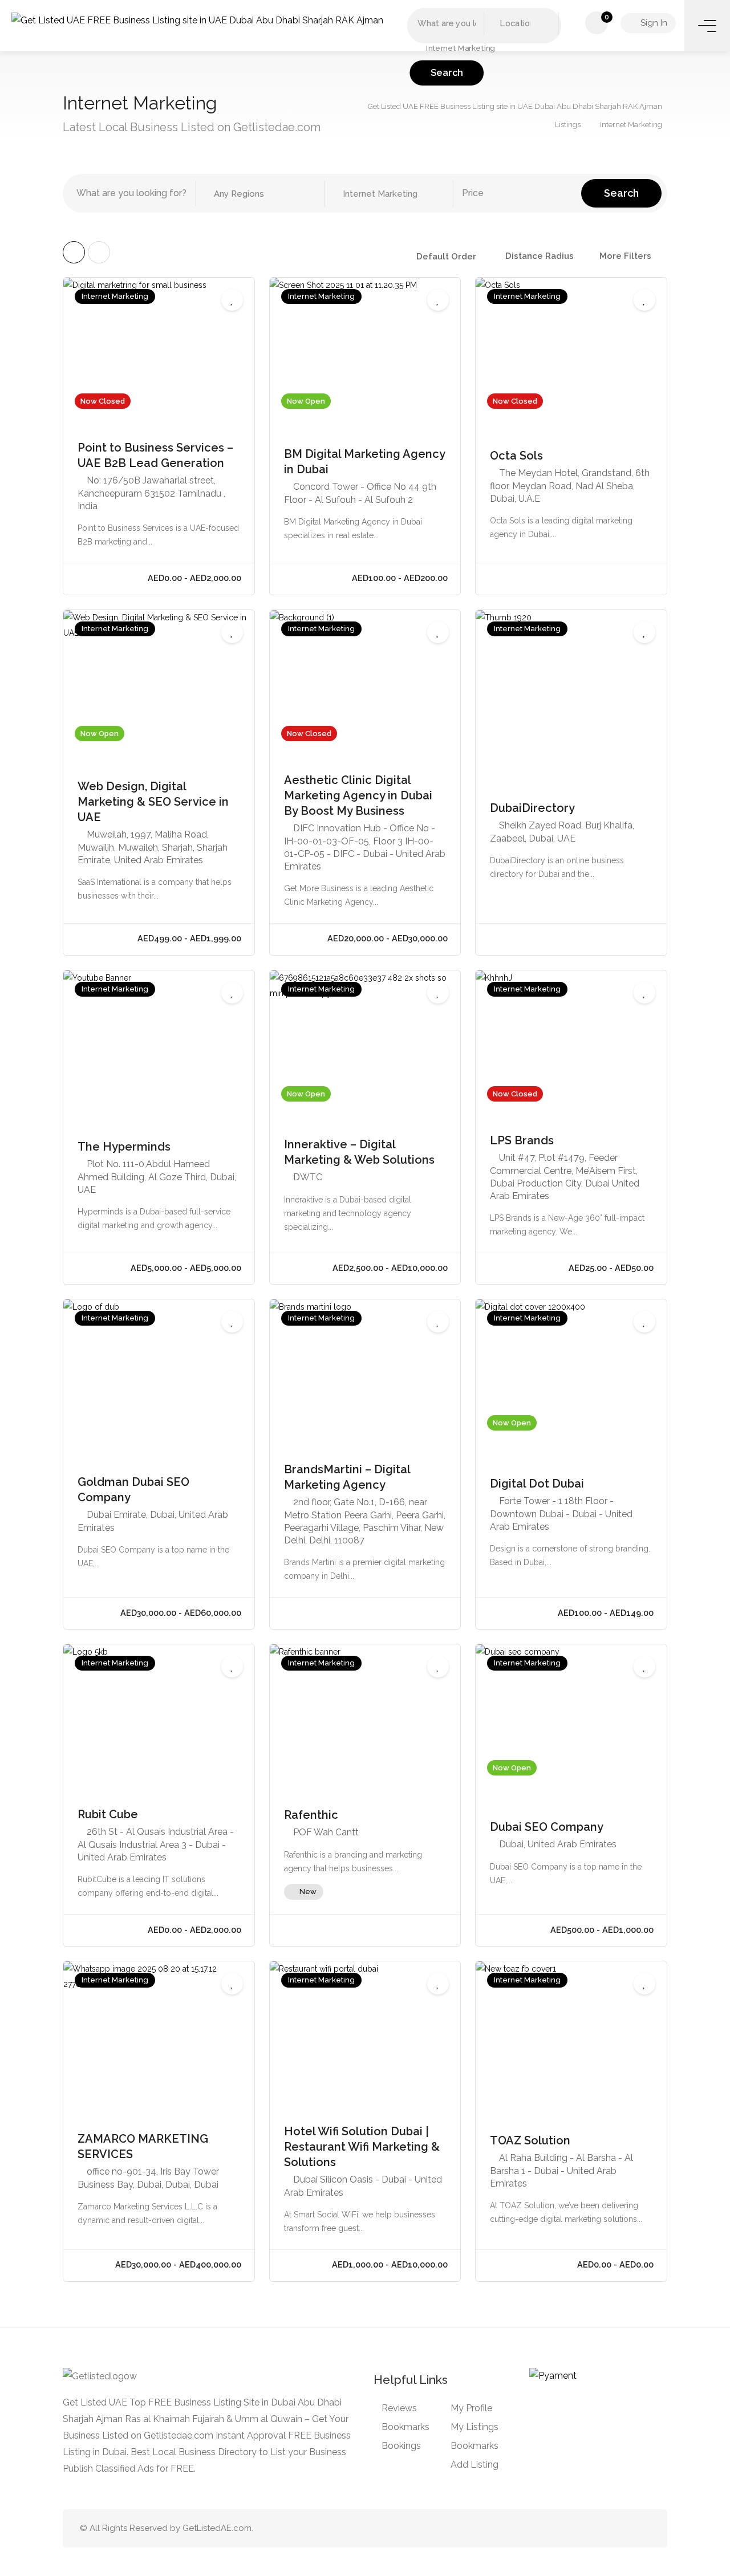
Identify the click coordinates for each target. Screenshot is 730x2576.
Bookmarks (405, 2427)
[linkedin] (605, 2528)
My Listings (474, 2427)
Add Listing (474, 2465)
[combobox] (451, 257)
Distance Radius (540, 256)
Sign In (653, 23)
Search (447, 73)
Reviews (399, 2408)
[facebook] (624, 2528)
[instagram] (643, 2528)
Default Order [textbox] (446, 257)
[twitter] (587, 2528)
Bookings (401, 2446)
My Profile (471, 2408)
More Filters (625, 256)
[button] (484, 48)
